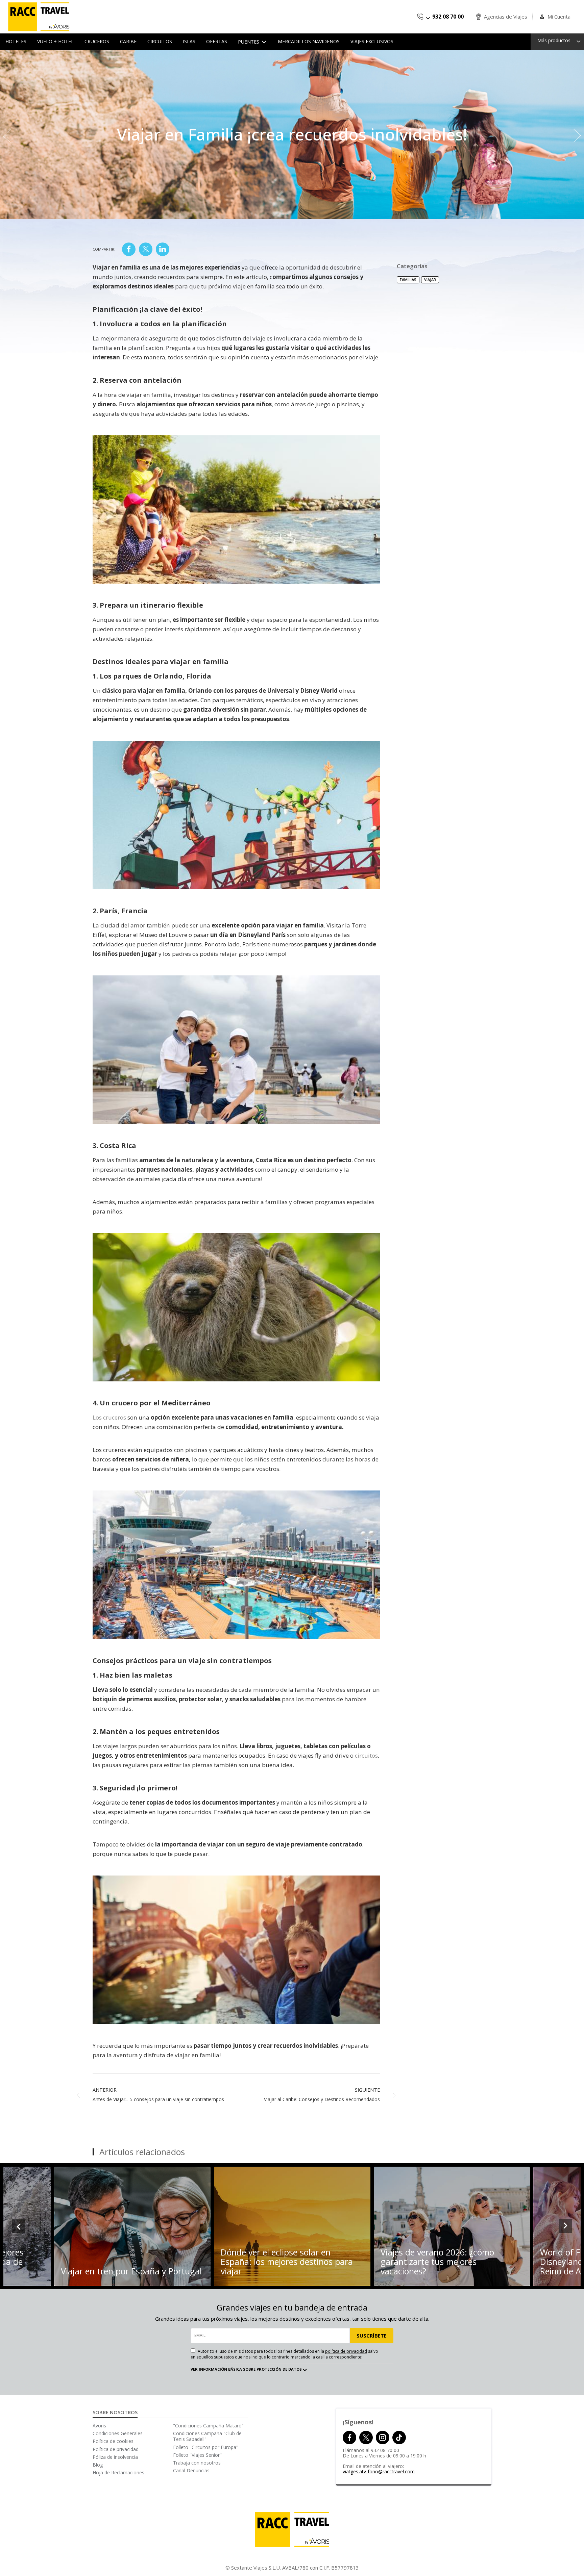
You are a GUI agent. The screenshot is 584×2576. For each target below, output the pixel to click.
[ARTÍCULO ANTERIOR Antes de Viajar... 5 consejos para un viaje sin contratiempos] (7, 134)
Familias (408, 279)
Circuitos (160, 41)
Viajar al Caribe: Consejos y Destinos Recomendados (322, 2099)
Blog (98, 2465)
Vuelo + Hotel (55, 41)
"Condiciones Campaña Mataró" (208, 2426)
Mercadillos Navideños (309, 41)
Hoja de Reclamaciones (118, 2472)
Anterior (105, 2090)
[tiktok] (399, 2438)
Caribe (128, 41)
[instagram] (383, 2438)
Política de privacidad (116, 2449)
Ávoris (99, 2426)
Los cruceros (109, 1417)
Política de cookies (113, 2441)
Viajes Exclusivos (372, 41)
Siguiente (367, 2090)
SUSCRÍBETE (372, 2336)
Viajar (430, 279)
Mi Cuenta (559, 17)
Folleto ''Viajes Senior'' (197, 2455)
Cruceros (97, 41)
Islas (189, 41)
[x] (366, 2438)
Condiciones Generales (118, 2433)
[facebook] (349, 2438)
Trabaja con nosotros (197, 2463)
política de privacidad (346, 2351)
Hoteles (16, 41)
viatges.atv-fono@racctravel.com (379, 2471)
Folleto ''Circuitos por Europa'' (206, 2447)
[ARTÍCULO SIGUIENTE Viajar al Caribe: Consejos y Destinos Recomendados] (577, 134)
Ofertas (217, 41)
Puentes (249, 42)
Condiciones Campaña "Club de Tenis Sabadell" (207, 2436)
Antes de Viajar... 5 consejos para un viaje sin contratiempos (158, 2099)
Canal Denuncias (191, 2470)
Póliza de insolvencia (115, 2457)
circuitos (366, 1755)
